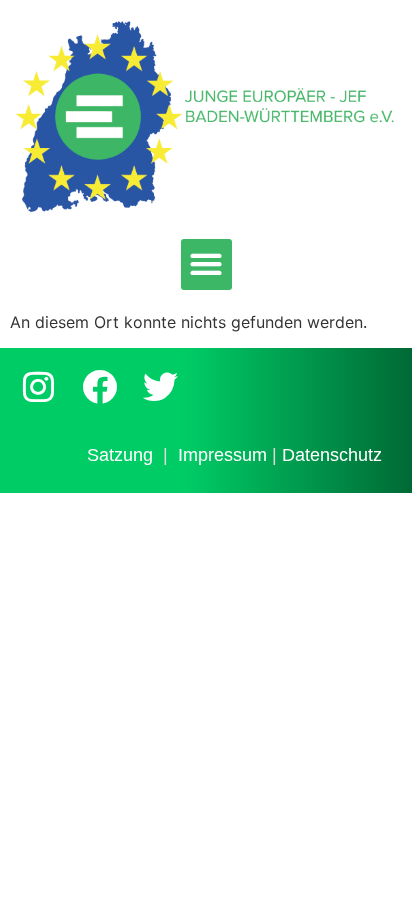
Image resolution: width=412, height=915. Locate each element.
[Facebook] (99, 386)
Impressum (222, 455)
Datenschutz (332, 455)
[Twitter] (160, 386)
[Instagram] (38, 386)
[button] (206, 264)
